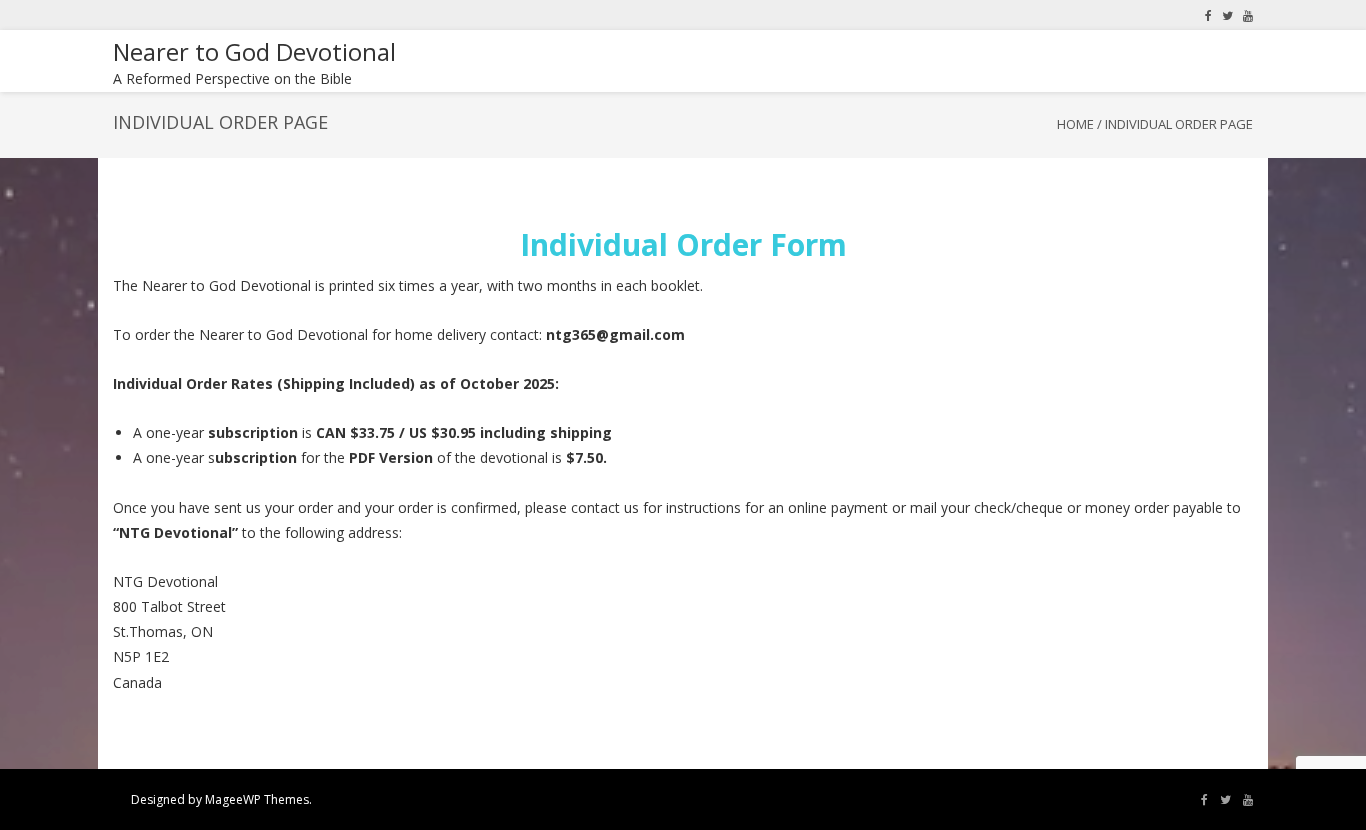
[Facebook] (1208, 15)
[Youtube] (1248, 15)
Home (1075, 124)
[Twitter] (1227, 15)
